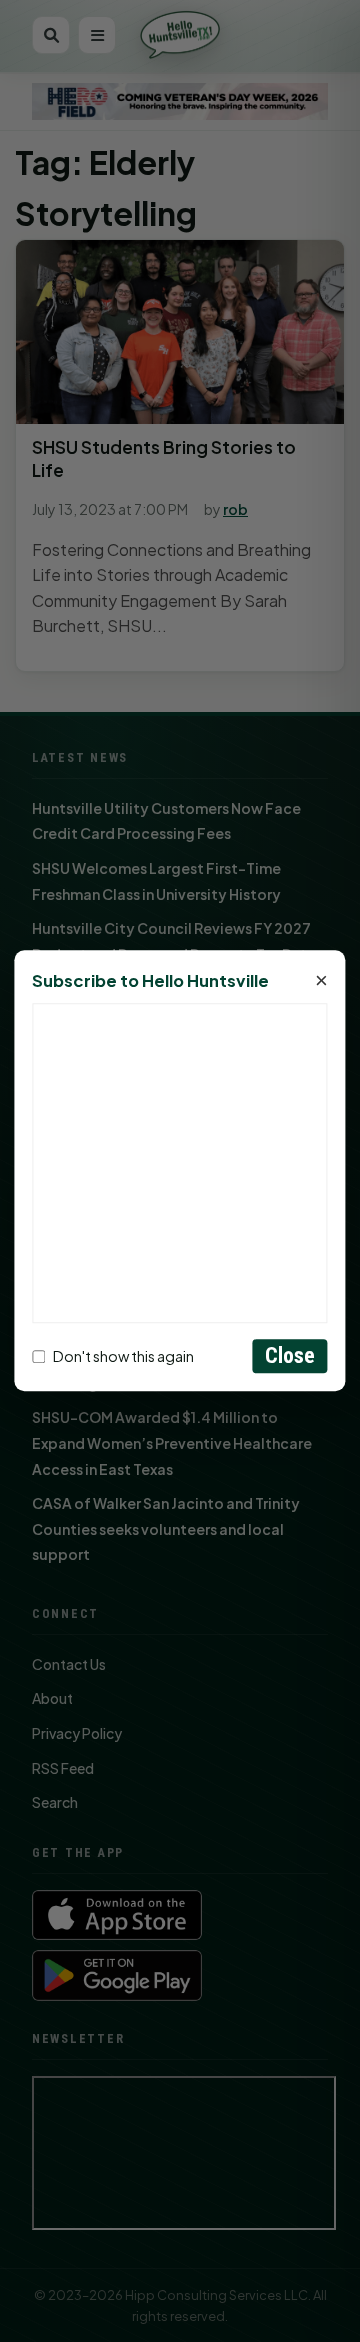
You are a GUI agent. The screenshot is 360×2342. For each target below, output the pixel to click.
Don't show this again (123, 1356)
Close (290, 1356)
